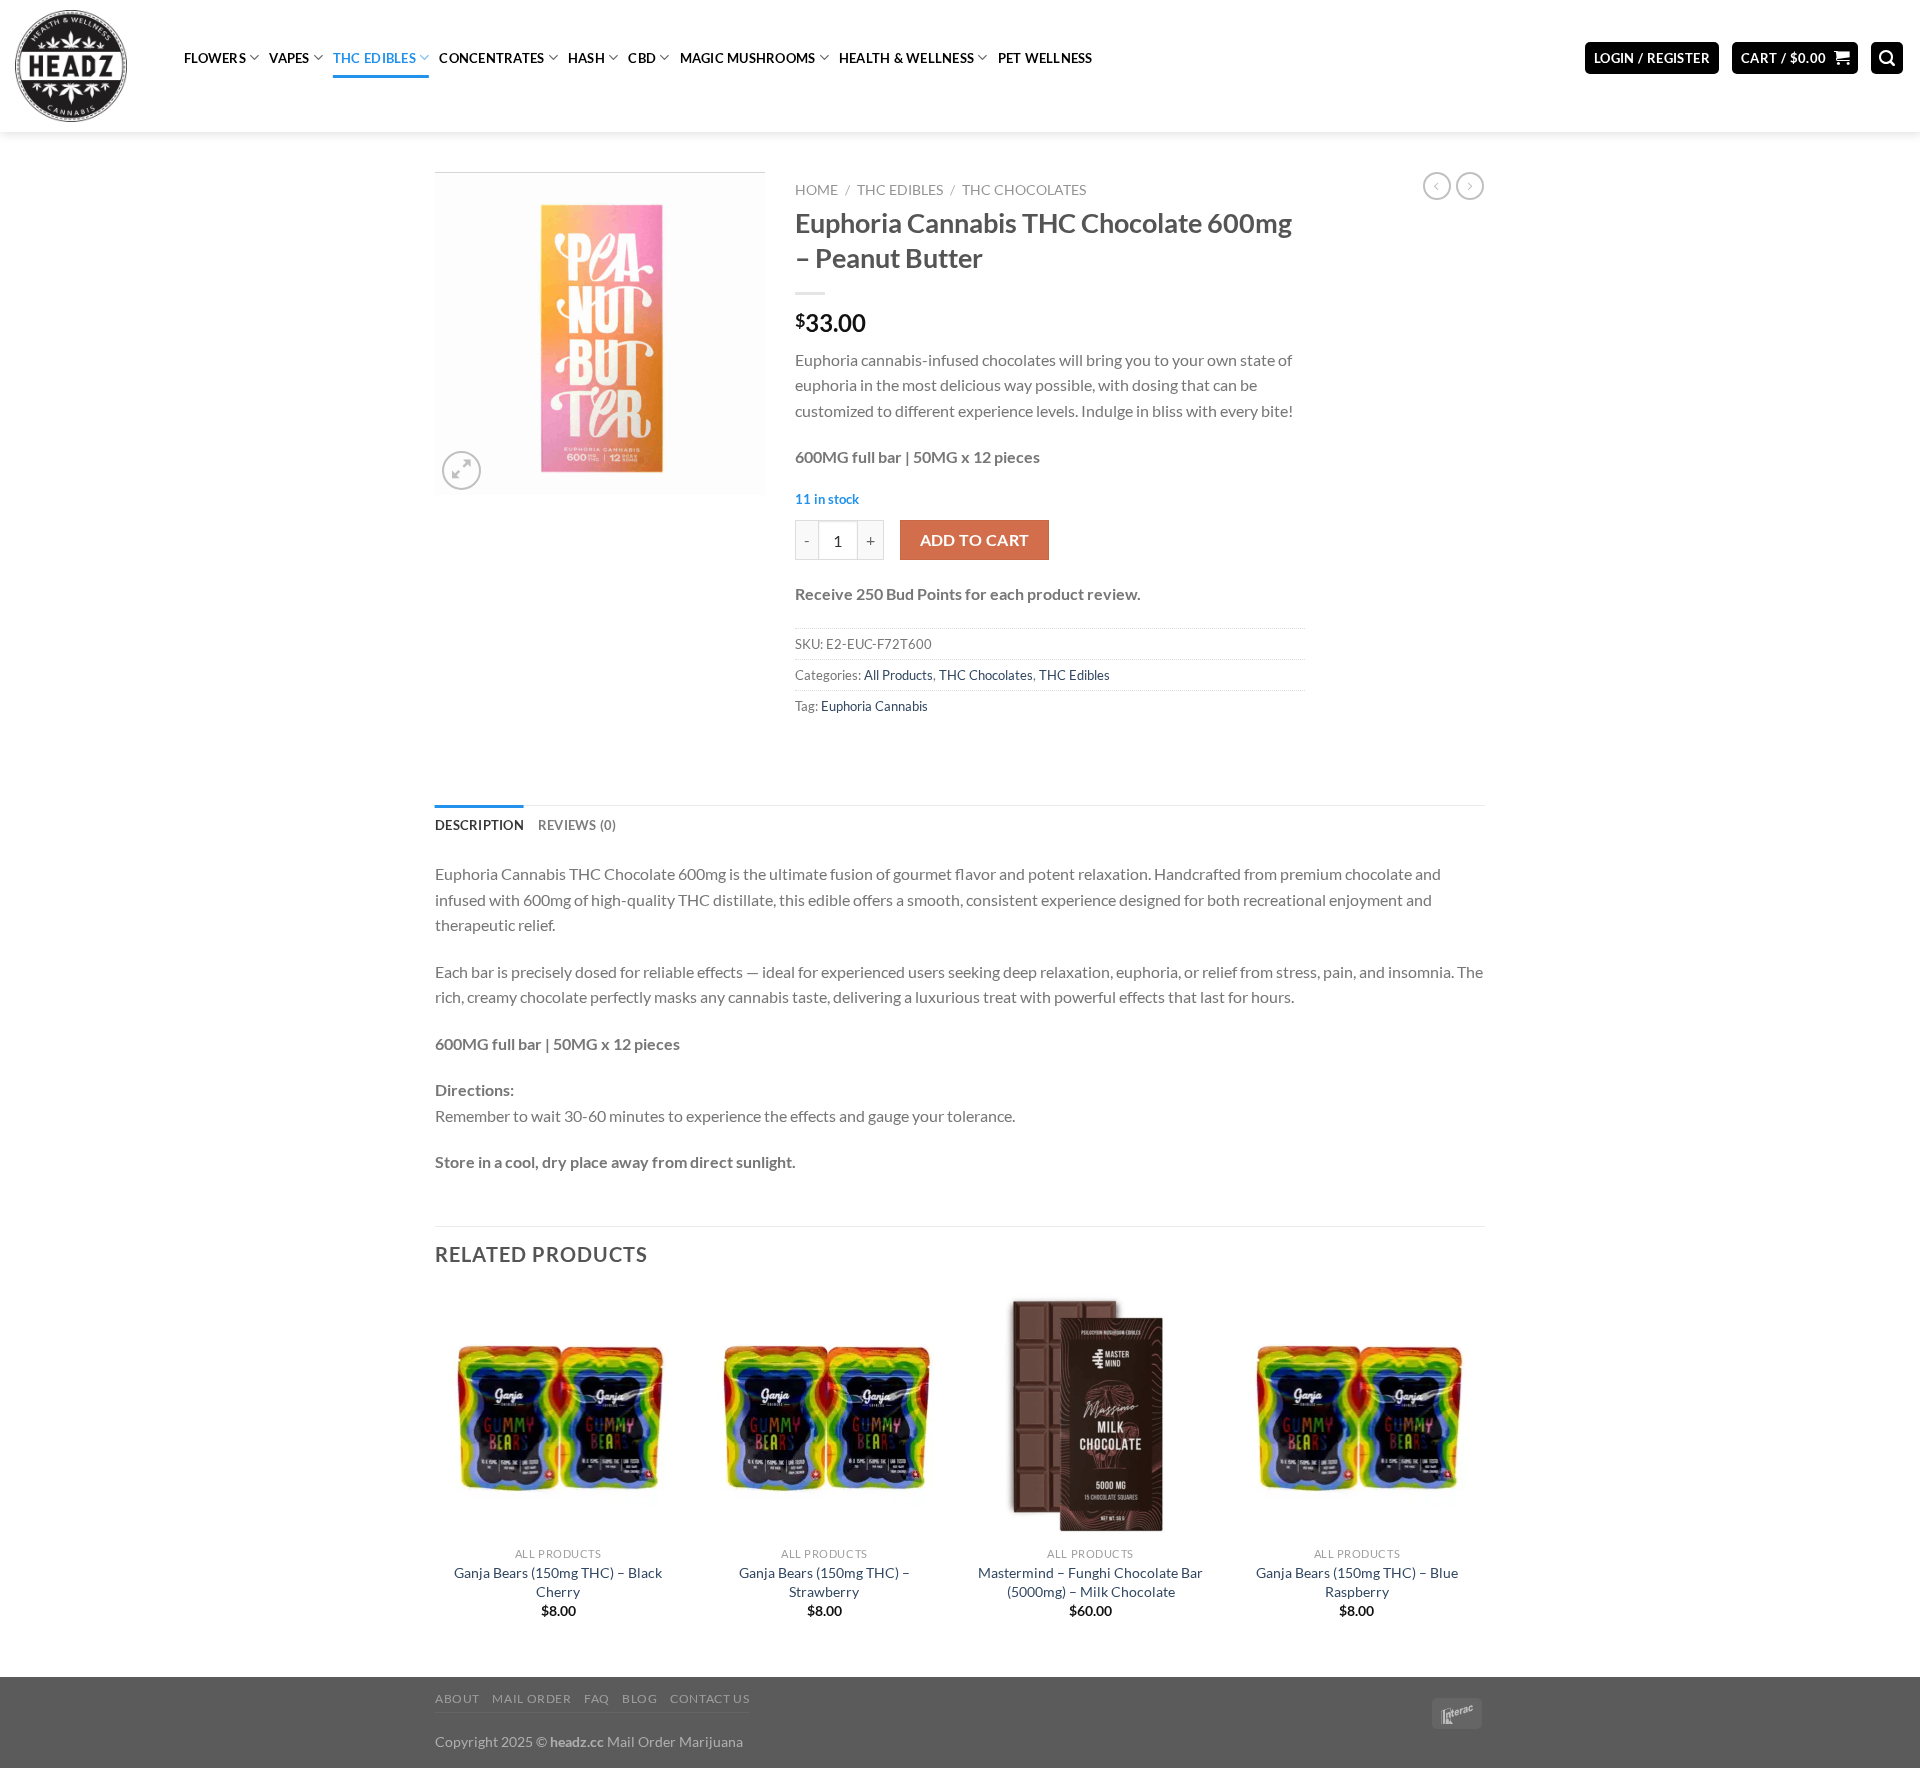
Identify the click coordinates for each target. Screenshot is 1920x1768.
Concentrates (491, 58)
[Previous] (436, 1482)
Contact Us (709, 1698)
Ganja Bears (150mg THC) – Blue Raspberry (1357, 1582)
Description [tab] (479, 825)
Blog (639, 1698)
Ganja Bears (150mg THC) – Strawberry (824, 1582)
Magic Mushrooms (748, 58)
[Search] (1887, 58)
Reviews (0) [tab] (577, 825)
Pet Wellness (1045, 58)
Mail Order (531, 1698)
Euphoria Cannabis (874, 706)
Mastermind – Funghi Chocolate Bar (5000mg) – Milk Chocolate (1090, 1582)
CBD (642, 58)
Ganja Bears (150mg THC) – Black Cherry (558, 1582)
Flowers (215, 58)
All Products (898, 675)
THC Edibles (374, 58)
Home (816, 190)
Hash (586, 58)
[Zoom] (461, 470)
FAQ (597, 1698)
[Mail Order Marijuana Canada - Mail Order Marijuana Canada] (84, 66)
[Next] (1479, 1482)
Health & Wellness (906, 58)
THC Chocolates (1024, 190)
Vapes (289, 58)
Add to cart (975, 540)
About (457, 1698)
